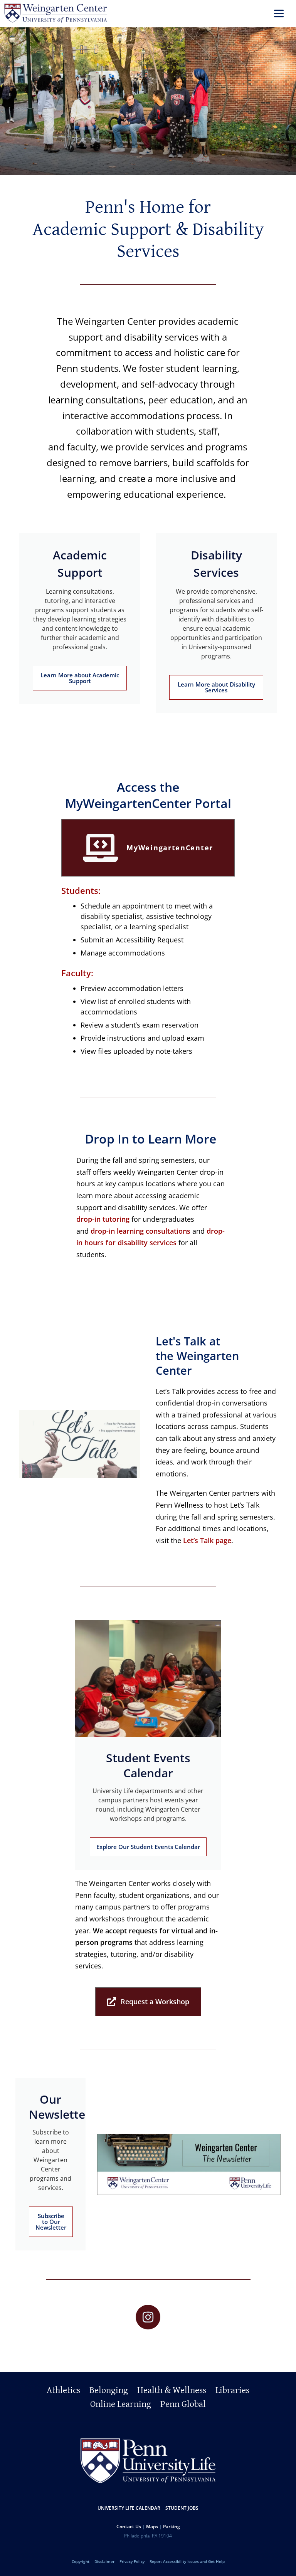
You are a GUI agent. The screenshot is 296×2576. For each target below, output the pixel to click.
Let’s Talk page (207, 1540)
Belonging (109, 2390)
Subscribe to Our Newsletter (51, 2222)
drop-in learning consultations (140, 1231)
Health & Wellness (172, 2390)
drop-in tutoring (103, 1219)
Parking (172, 2526)
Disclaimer (104, 2561)
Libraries (232, 2390)
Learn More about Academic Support (80, 678)
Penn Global (183, 2404)
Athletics (63, 2390)
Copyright (81, 2561)
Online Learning (121, 2404)
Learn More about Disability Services (216, 687)
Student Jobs (182, 2508)
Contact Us (129, 2526)
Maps (152, 2526)
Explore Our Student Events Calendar (148, 1847)
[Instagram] (148, 2317)
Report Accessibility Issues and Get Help (187, 2561)
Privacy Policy (132, 2561)
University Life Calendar (129, 2508)
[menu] (279, 14)
